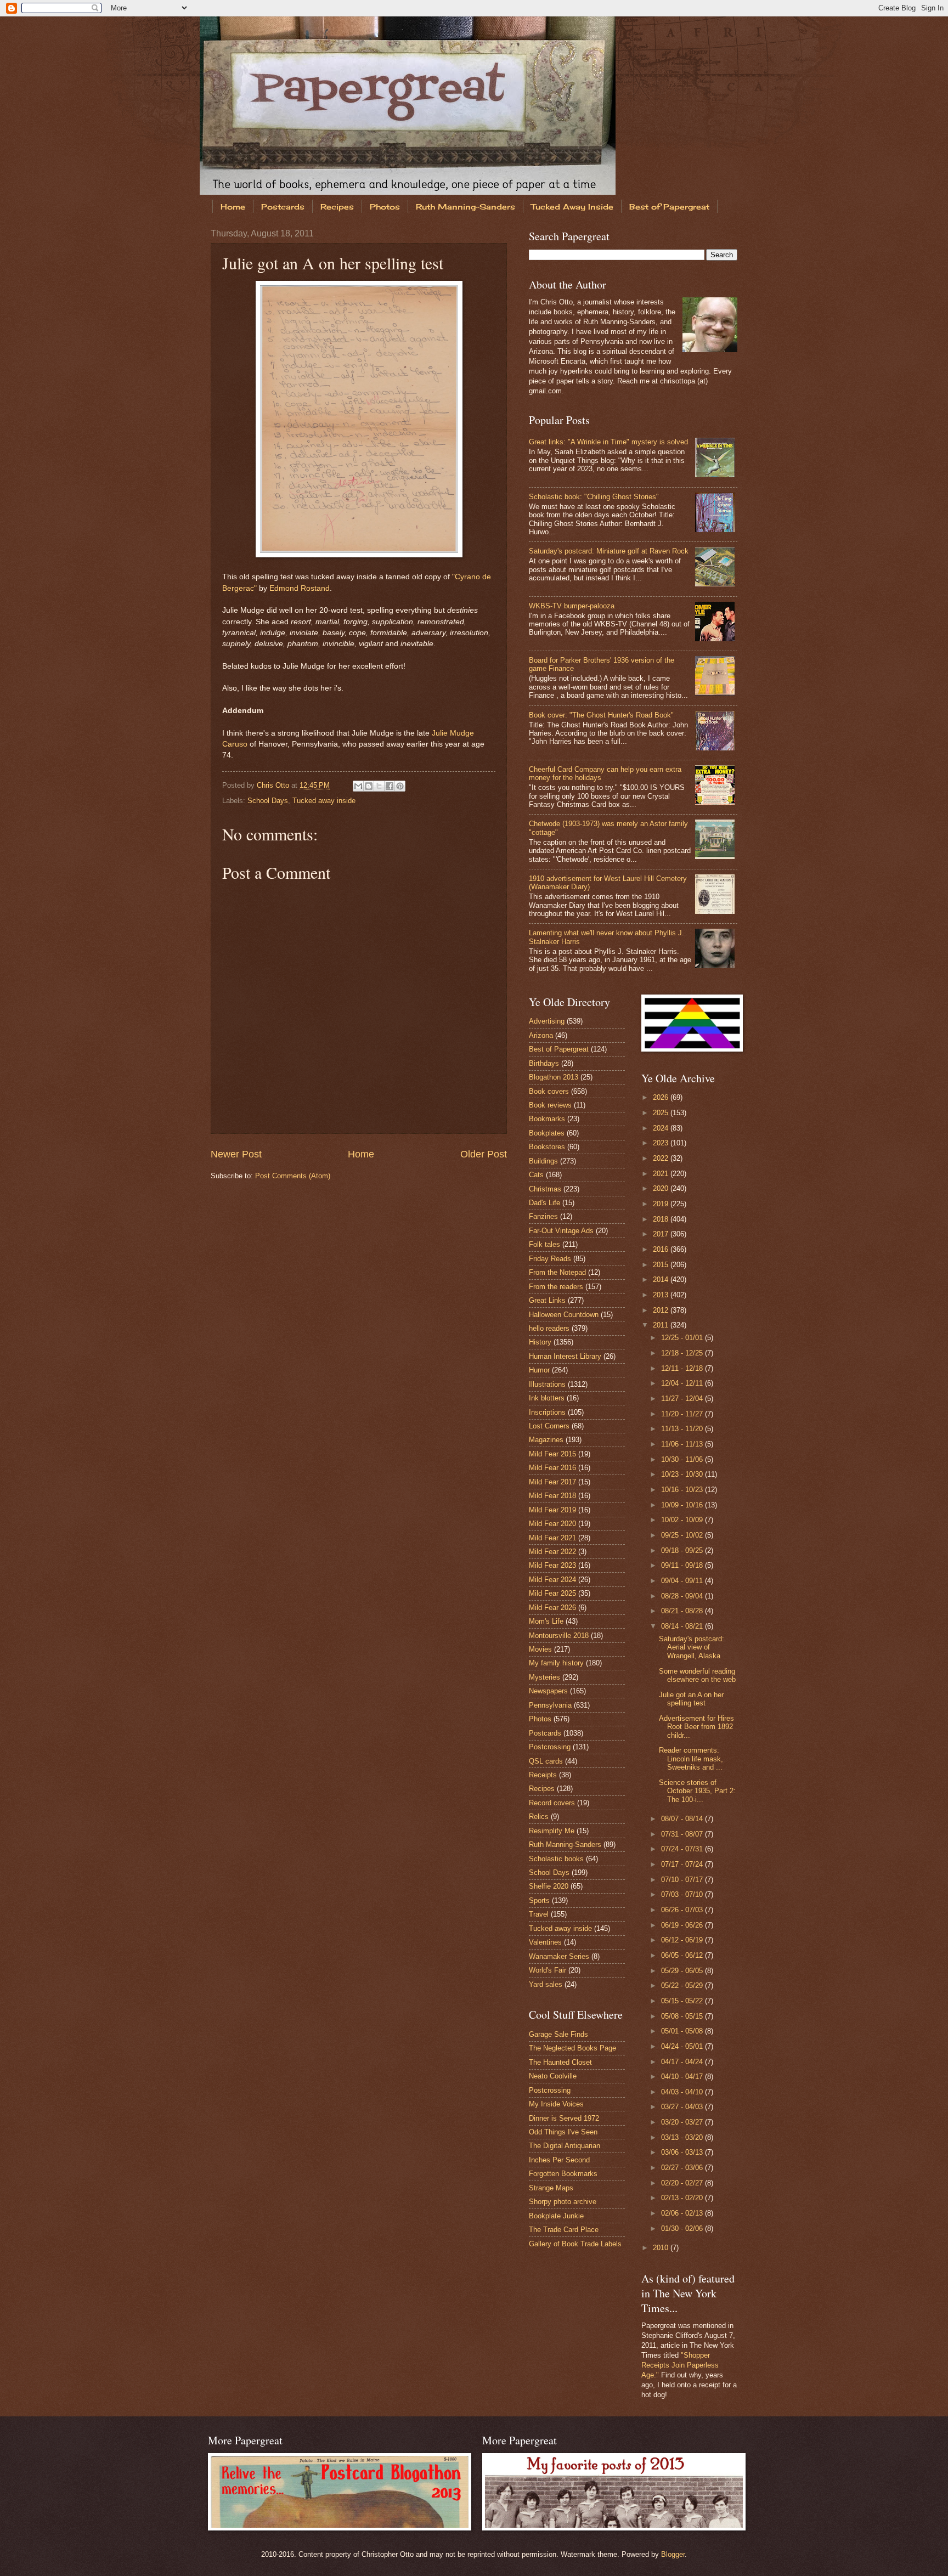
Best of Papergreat (669, 207)
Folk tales (544, 1244)
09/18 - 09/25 (683, 1550)
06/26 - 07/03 (683, 1910)
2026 (662, 1097)
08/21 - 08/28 (683, 1611)
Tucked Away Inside (572, 207)
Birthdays (544, 1063)
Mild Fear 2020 (552, 1524)
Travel (539, 1914)
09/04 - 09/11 (683, 1581)
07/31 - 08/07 (683, 1834)
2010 (662, 2248)
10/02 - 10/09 (683, 1520)
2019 (662, 1204)
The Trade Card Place (564, 2230)
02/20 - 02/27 (683, 2183)
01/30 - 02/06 (683, 2228)
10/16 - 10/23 (683, 1490)
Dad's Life (544, 1203)
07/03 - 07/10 (683, 1894)
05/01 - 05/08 (683, 2031)
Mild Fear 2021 (552, 1538)
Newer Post (236, 1154)
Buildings (543, 1161)
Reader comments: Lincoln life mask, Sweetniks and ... (691, 1759)
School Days (268, 801)
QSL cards (546, 1761)
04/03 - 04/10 (683, 2092)
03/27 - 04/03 (683, 2107)
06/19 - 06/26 (683, 1925)
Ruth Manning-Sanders (465, 207)
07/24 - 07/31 (683, 1849)
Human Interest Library (565, 1356)
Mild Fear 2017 (552, 1482)
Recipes (337, 207)
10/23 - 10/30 (683, 1474)
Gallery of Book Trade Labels (575, 2244)
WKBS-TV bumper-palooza (572, 606)
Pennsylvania (550, 1705)
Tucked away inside (324, 801)
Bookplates (547, 1133)
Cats (536, 1175)
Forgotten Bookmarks (563, 2174)
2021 (662, 1174)
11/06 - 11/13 (683, 1444)
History (540, 1342)
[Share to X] (379, 786)
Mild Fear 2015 (552, 1454)
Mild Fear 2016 (552, 1468)
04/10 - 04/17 (683, 2077)
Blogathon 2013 (554, 1077)
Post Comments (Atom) (293, 1176)
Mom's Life (546, 1621)
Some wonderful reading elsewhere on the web (697, 1675)
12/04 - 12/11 (683, 1383)
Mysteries (544, 1677)
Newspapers (548, 1691)
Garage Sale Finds (558, 2034)
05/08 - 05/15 (683, 2016)
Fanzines (543, 1216)
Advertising (547, 1021)
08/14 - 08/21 (683, 1626)
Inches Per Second (559, 2160)
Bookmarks (547, 1119)
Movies (540, 1649)
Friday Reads (550, 1259)
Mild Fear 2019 (552, 1510)
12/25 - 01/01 (683, 1338)
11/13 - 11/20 (683, 1429)
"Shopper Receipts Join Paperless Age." (680, 2365)
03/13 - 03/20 (683, 2137)
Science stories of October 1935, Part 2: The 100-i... (697, 1791)
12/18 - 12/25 (683, 1353)
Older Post (484, 1154)
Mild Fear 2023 (552, 1565)
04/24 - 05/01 (683, 2046)
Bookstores (547, 1147)
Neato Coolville (553, 2076)
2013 (662, 1295)
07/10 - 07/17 (683, 1880)
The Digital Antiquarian (565, 2146)
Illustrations (547, 1384)
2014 (662, 1279)
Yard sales (546, 1984)
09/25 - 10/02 (683, 1535)
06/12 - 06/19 (683, 1940)
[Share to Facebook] (390, 786)
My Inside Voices (556, 2104)
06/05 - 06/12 (683, 1955)
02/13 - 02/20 (683, 2198)
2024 (662, 1128)
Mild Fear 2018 (552, 1496)
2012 (662, 1310)
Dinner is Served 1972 (564, 2118)
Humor (539, 1370)
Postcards (283, 207)
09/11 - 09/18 (683, 1565)
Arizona (541, 1035)
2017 (662, 1234)
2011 (662, 1325)
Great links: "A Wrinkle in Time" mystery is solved (608, 442)
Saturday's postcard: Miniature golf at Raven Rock (609, 551)
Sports (539, 1900)
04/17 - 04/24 (683, 2062)
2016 (662, 1249)
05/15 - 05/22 (683, 2001)
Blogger (673, 2554)
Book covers (549, 1091)
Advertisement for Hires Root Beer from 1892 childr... (696, 1727)
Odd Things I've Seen (563, 2132)
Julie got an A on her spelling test (691, 1699)
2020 (662, 1188)
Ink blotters (547, 1398)
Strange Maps (551, 2188)
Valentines (545, 1942)
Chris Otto (274, 785)
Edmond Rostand (300, 588)
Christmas (545, 1189)
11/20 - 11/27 (683, 1414)
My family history (556, 1663)
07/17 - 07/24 (683, 1864)
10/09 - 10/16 (683, 1505)
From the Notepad (557, 1272)
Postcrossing (550, 1747)
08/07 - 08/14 (683, 1819)
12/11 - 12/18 (683, 1368)
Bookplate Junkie (556, 2216)
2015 (662, 1265)
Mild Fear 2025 (552, 1593)
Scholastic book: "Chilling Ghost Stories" (594, 497)
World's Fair (548, 1970)
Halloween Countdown (564, 1315)
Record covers (552, 1803)
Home (233, 207)
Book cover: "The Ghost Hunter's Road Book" (601, 715)
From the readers (556, 1287)
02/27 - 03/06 (683, 2168)
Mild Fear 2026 (552, 1608)
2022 (662, 1158)
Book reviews (550, 1105)
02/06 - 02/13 (683, 2213)
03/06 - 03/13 (683, 2152)
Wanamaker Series (559, 1956)
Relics (539, 1817)
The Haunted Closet (560, 2062)
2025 (662, 1113)
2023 (662, 1143)
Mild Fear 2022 (552, 1552)
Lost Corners (549, 1426)
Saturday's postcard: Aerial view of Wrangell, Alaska (692, 1647)
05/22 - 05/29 (683, 1985)
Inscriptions (547, 1412)
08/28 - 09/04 (683, 1596)
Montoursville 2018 (559, 1636)
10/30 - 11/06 (683, 1459)
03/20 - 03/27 (683, 2122)
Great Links (547, 1300)
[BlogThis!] (369, 786)
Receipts (543, 1775)
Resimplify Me (552, 1831)
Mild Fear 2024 (552, 1580)
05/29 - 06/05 (683, 1971)
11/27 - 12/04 (683, 1399)
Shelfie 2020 (549, 1886)
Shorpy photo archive (563, 2202)
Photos (385, 207)
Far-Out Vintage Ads (561, 1231)
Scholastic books (556, 1859)
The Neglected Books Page (572, 2048)
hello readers (549, 1328)
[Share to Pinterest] (400, 786)
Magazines (546, 1440)
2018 (662, 1219)
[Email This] (358, 786)
